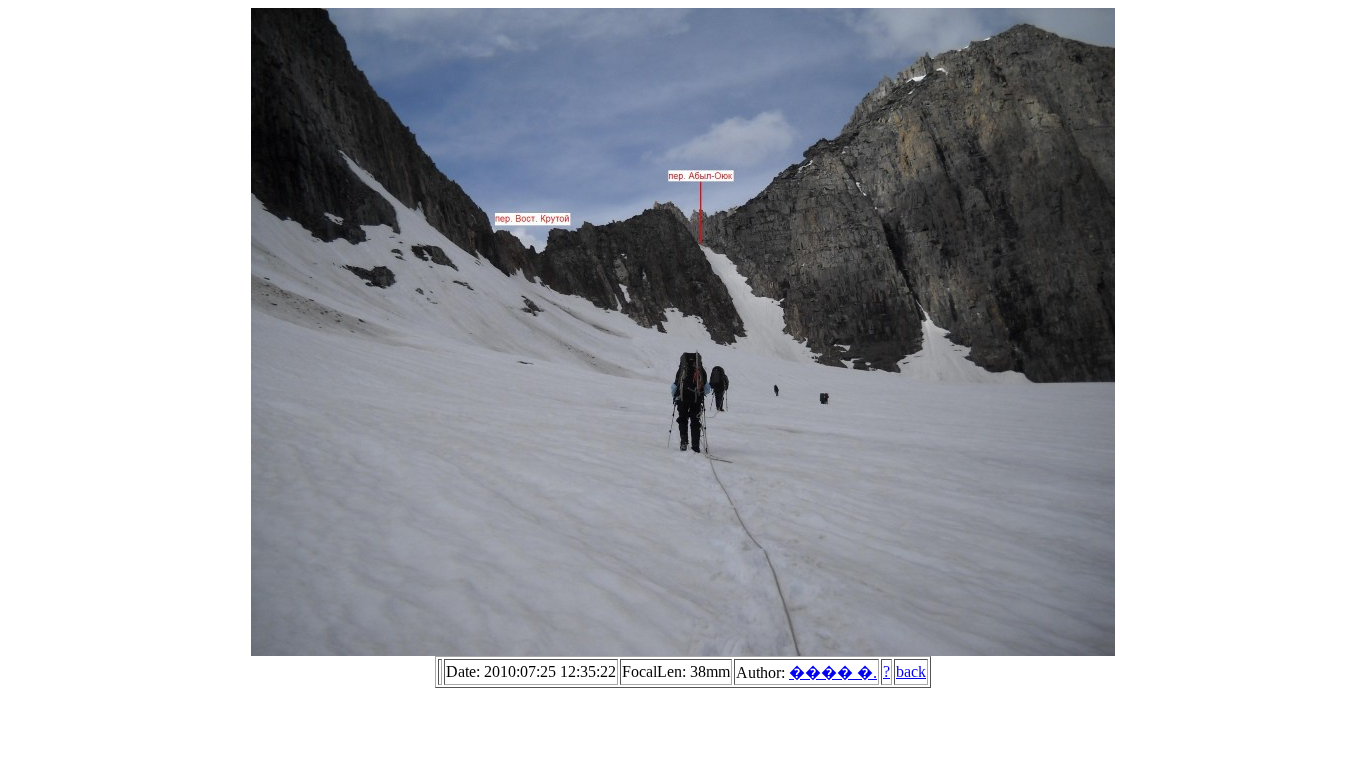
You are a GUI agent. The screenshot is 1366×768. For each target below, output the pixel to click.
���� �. (833, 672)
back (911, 671)
